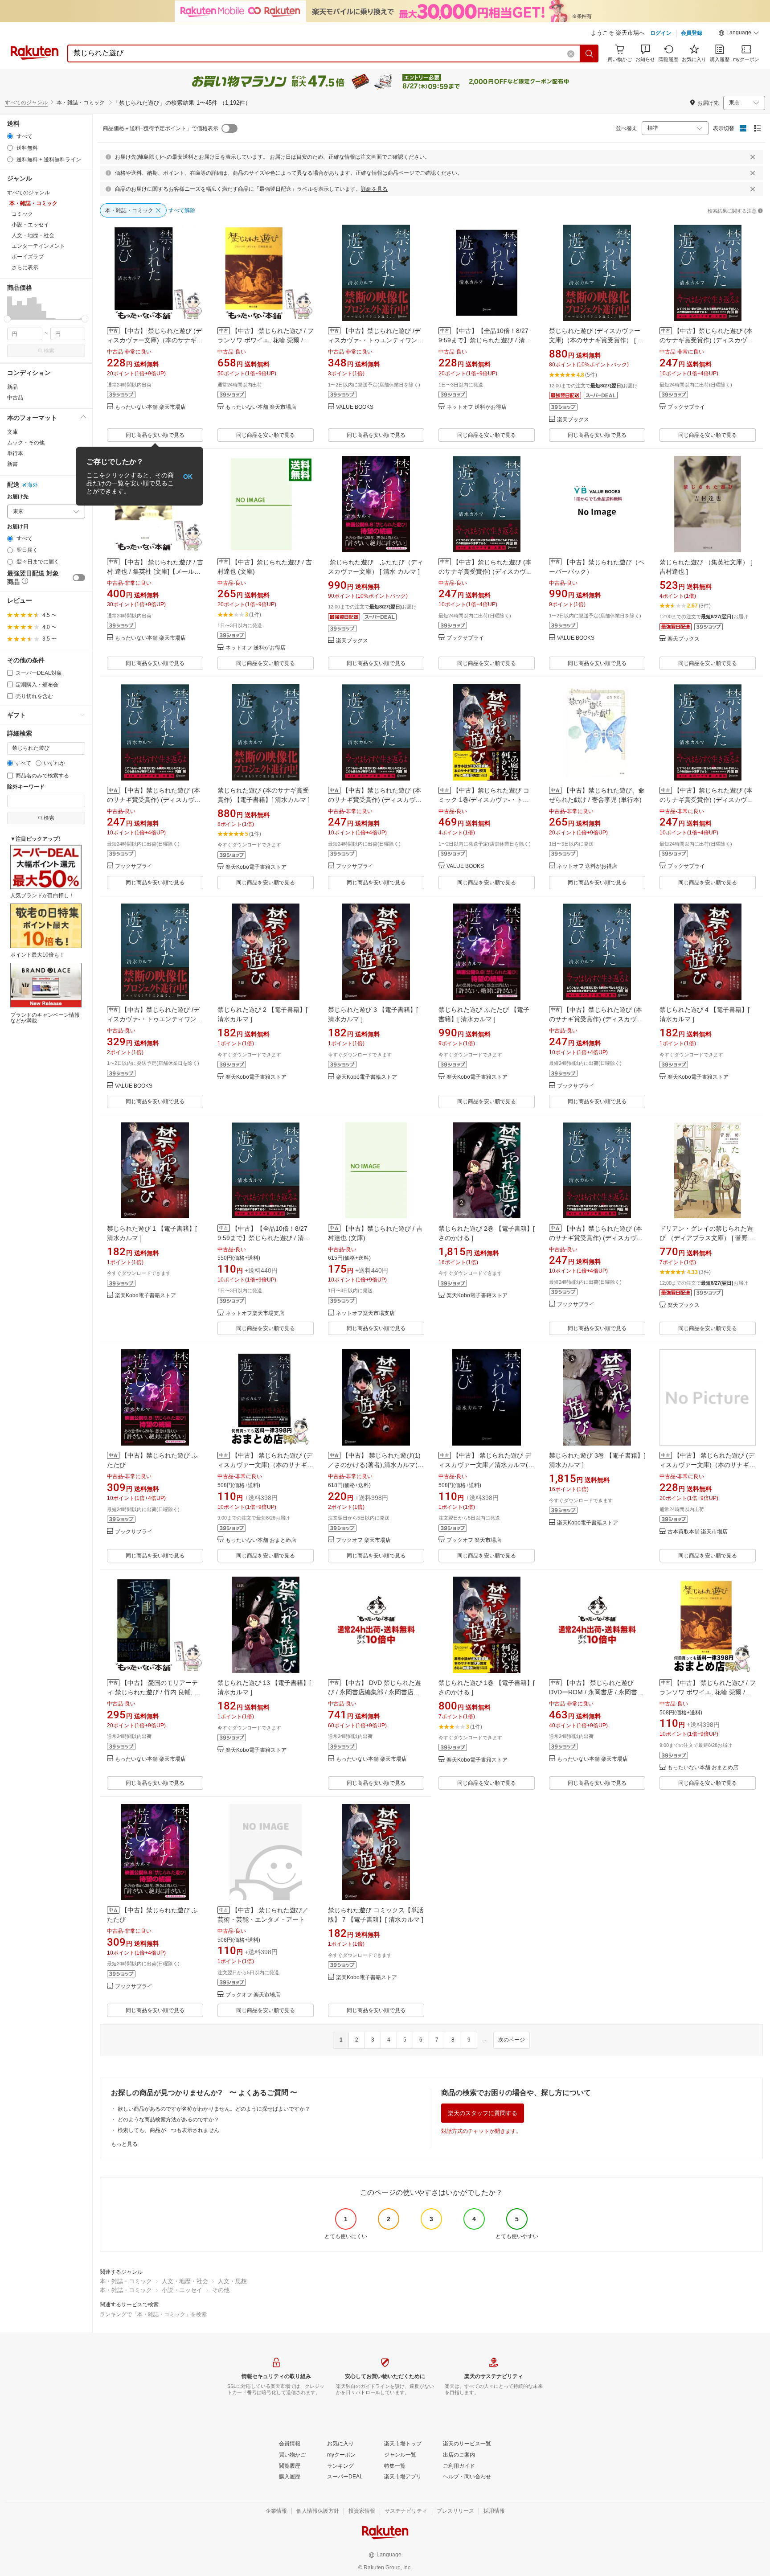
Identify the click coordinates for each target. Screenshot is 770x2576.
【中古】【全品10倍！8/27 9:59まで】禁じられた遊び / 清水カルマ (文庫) (485, 340)
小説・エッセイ (182, 2290)
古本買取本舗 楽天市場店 (698, 1532)
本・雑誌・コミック (126, 2281)
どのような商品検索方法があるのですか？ (168, 2120)
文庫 (12, 432)
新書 (12, 464)
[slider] (7, 319)
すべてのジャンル (26, 103)
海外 (33, 485)
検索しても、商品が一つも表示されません (168, 2130)
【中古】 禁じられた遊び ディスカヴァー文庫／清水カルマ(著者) (486, 1465)
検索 (49, 351)
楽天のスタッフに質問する (483, 2113)
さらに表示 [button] (25, 267)
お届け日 (18, 527)
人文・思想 (232, 2281)
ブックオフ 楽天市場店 (363, 1540)
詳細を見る (374, 189)
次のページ (512, 2040)
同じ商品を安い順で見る (155, 435)
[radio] (10, 136)
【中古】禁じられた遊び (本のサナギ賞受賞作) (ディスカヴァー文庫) (706, 340)
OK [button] (188, 476)
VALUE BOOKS (355, 407)
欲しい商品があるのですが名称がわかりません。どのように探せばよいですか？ (214, 2109)
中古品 (15, 398)
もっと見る (124, 2144)
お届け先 (18, 497)
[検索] (590, 53)
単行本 (15, 453)
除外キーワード (26, 787)
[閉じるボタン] (753, 157)
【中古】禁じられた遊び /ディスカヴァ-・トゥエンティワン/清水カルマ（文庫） (374, 340)
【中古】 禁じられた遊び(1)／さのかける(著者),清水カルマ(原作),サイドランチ (376, 1465)
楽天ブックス (573, 420)
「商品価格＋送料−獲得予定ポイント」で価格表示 (158, 128)
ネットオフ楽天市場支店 (255, 1313)
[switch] (79, 578)
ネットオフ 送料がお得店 (477, 407)
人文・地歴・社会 (185, 2281)
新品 (12, 387)
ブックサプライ (686, 407)
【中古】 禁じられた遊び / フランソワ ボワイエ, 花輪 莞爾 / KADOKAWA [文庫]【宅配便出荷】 (708, 1692)
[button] (739, 34)
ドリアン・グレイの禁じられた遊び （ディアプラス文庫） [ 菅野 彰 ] (707, 1238)
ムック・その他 (26, 443)
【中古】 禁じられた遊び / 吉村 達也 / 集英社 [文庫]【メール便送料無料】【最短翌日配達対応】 (155, 571)
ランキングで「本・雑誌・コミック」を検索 (153, 2314)
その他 (221, 2290)
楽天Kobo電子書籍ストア (256, 867)
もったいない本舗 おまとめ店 (261, 1540)
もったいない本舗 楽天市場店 (150, 407)
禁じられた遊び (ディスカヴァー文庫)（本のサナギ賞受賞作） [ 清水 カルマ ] (596, 340)
